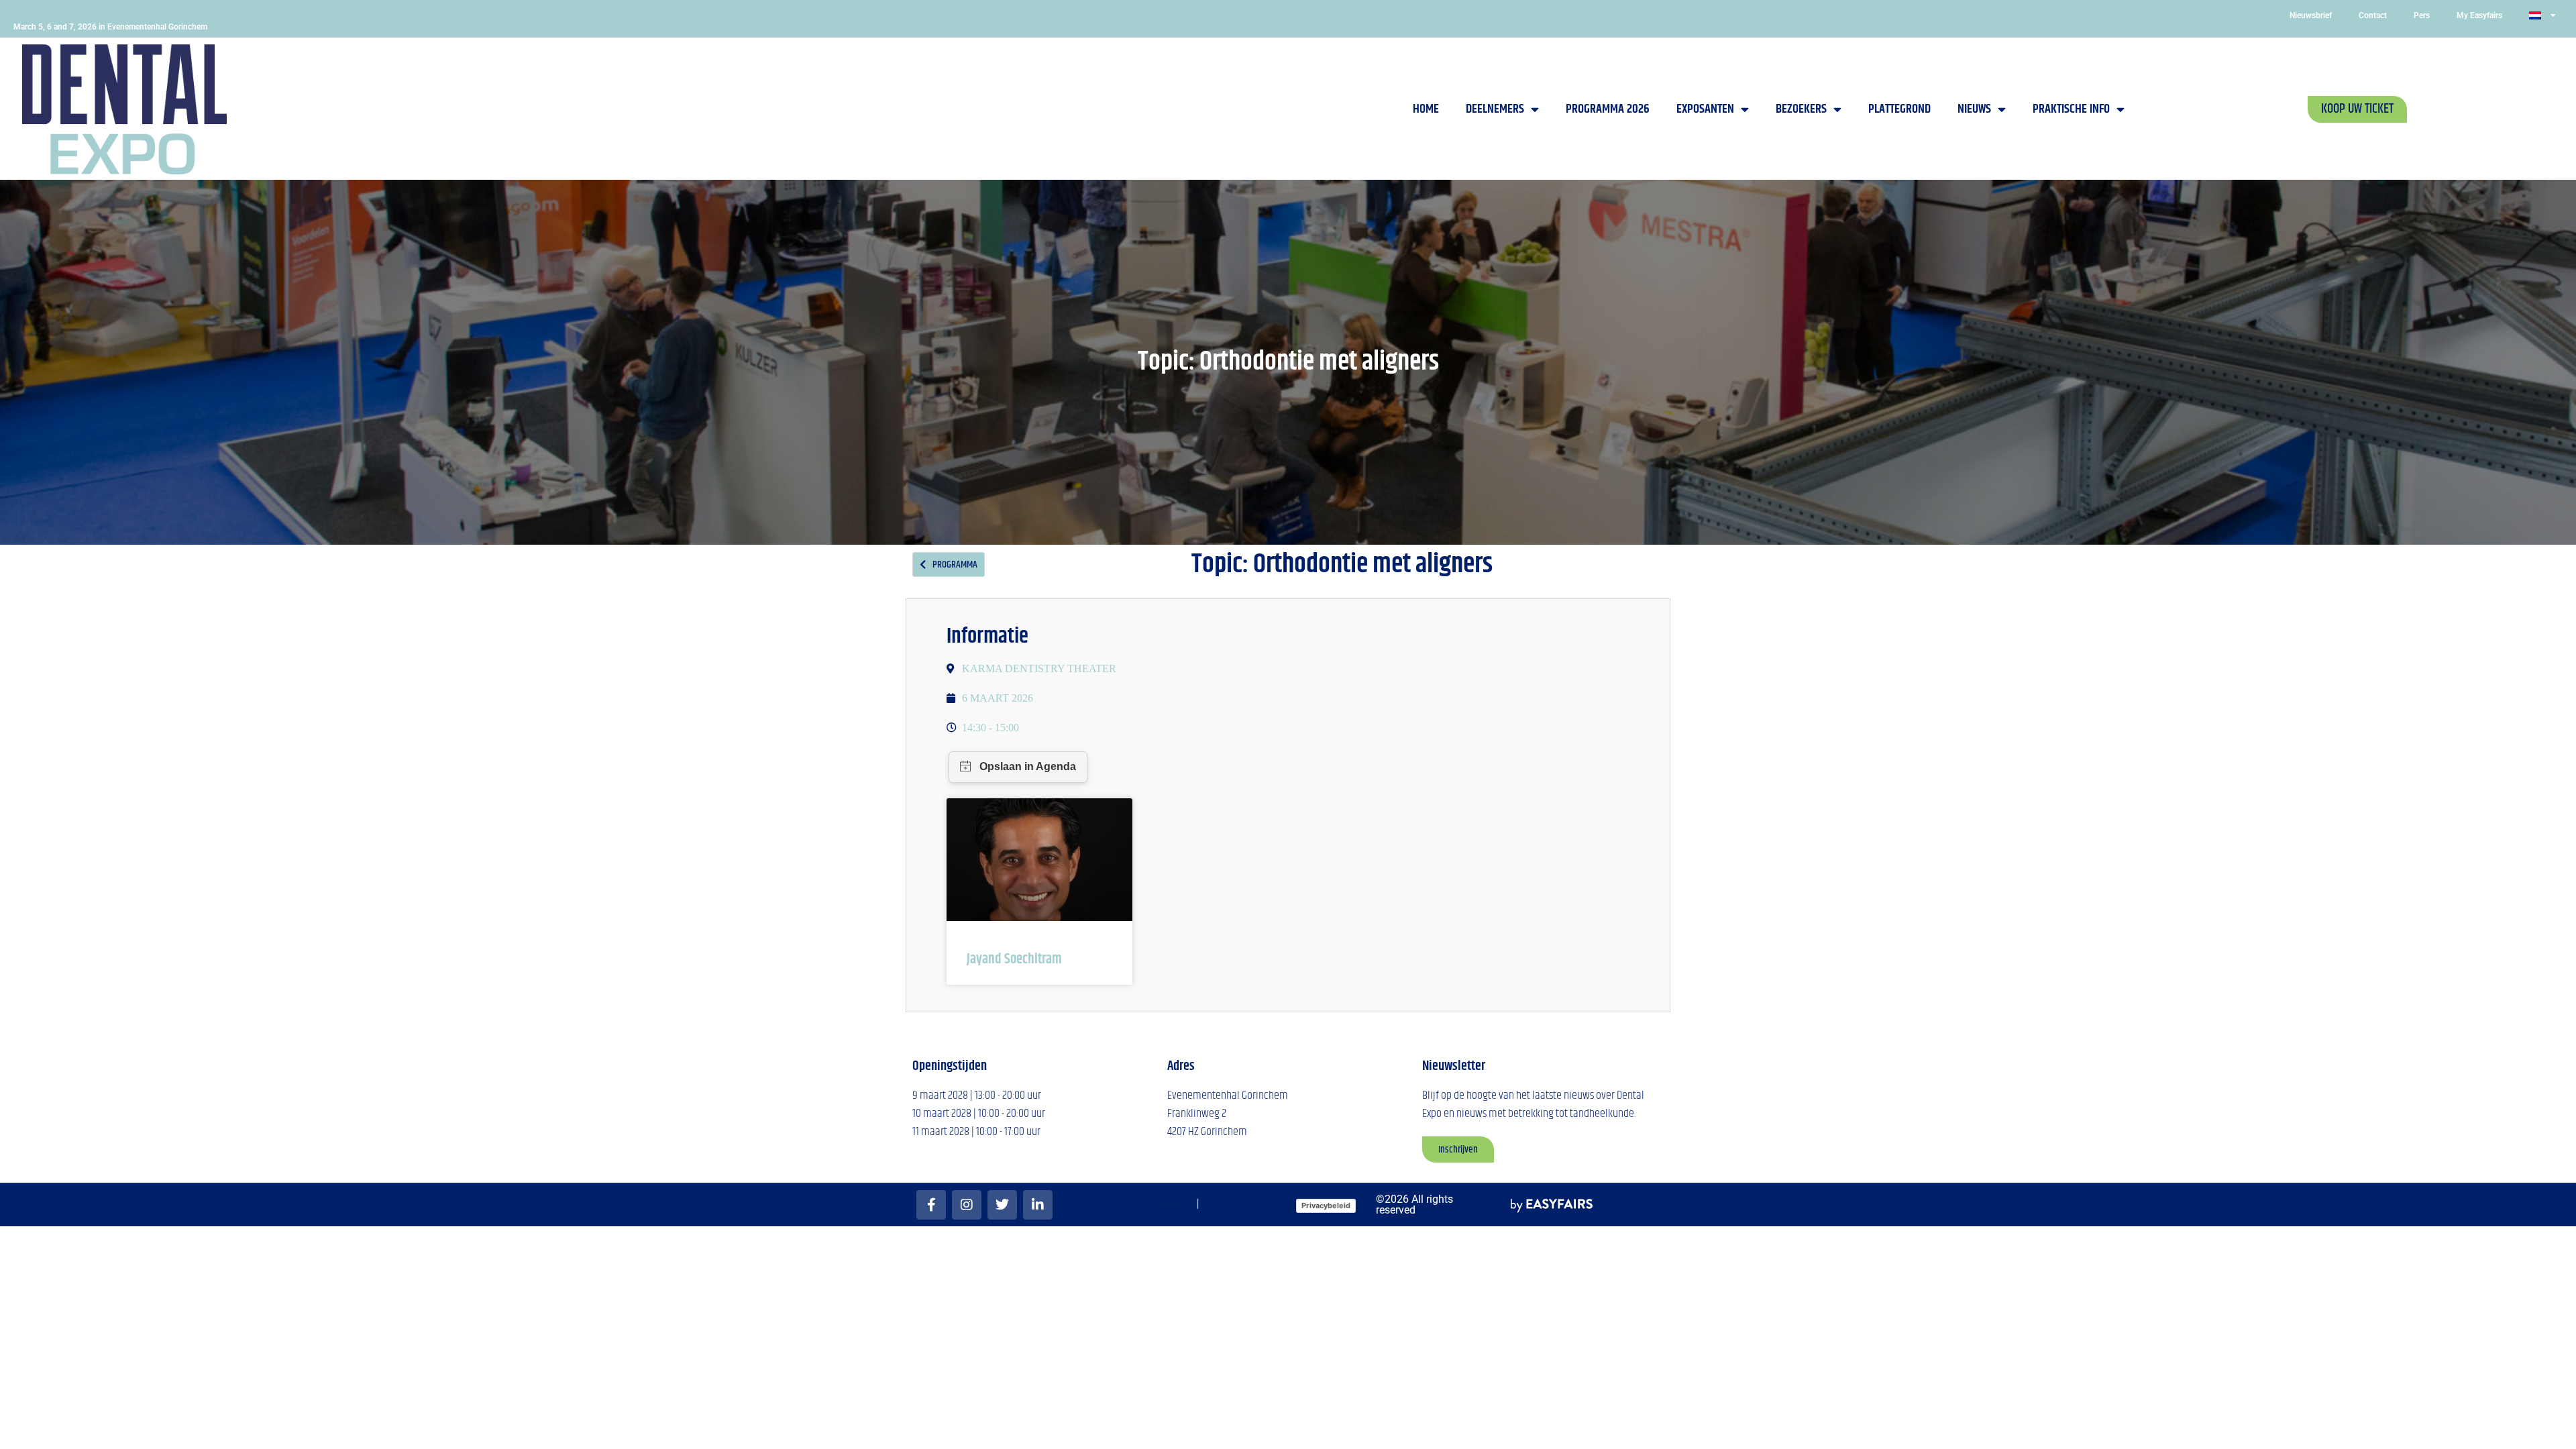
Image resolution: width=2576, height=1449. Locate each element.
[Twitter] (1002, 1205)
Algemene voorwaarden (1150, 1204)
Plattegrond (1899, 109)
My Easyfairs (2479, 15)
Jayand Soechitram (1014, 959)
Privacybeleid (1326, 1205)
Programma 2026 (1608, 109)
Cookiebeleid (1224, 1204)
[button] (2357, 109)
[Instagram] (967, 1205)
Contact (2373, 15)
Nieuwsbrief (2311, 15)
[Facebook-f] (931, 1205)
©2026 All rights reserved (1414, 1204)
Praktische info (2071, 109)
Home (1426, 109)
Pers (2422, 15)
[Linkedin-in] (1038, 1205)
